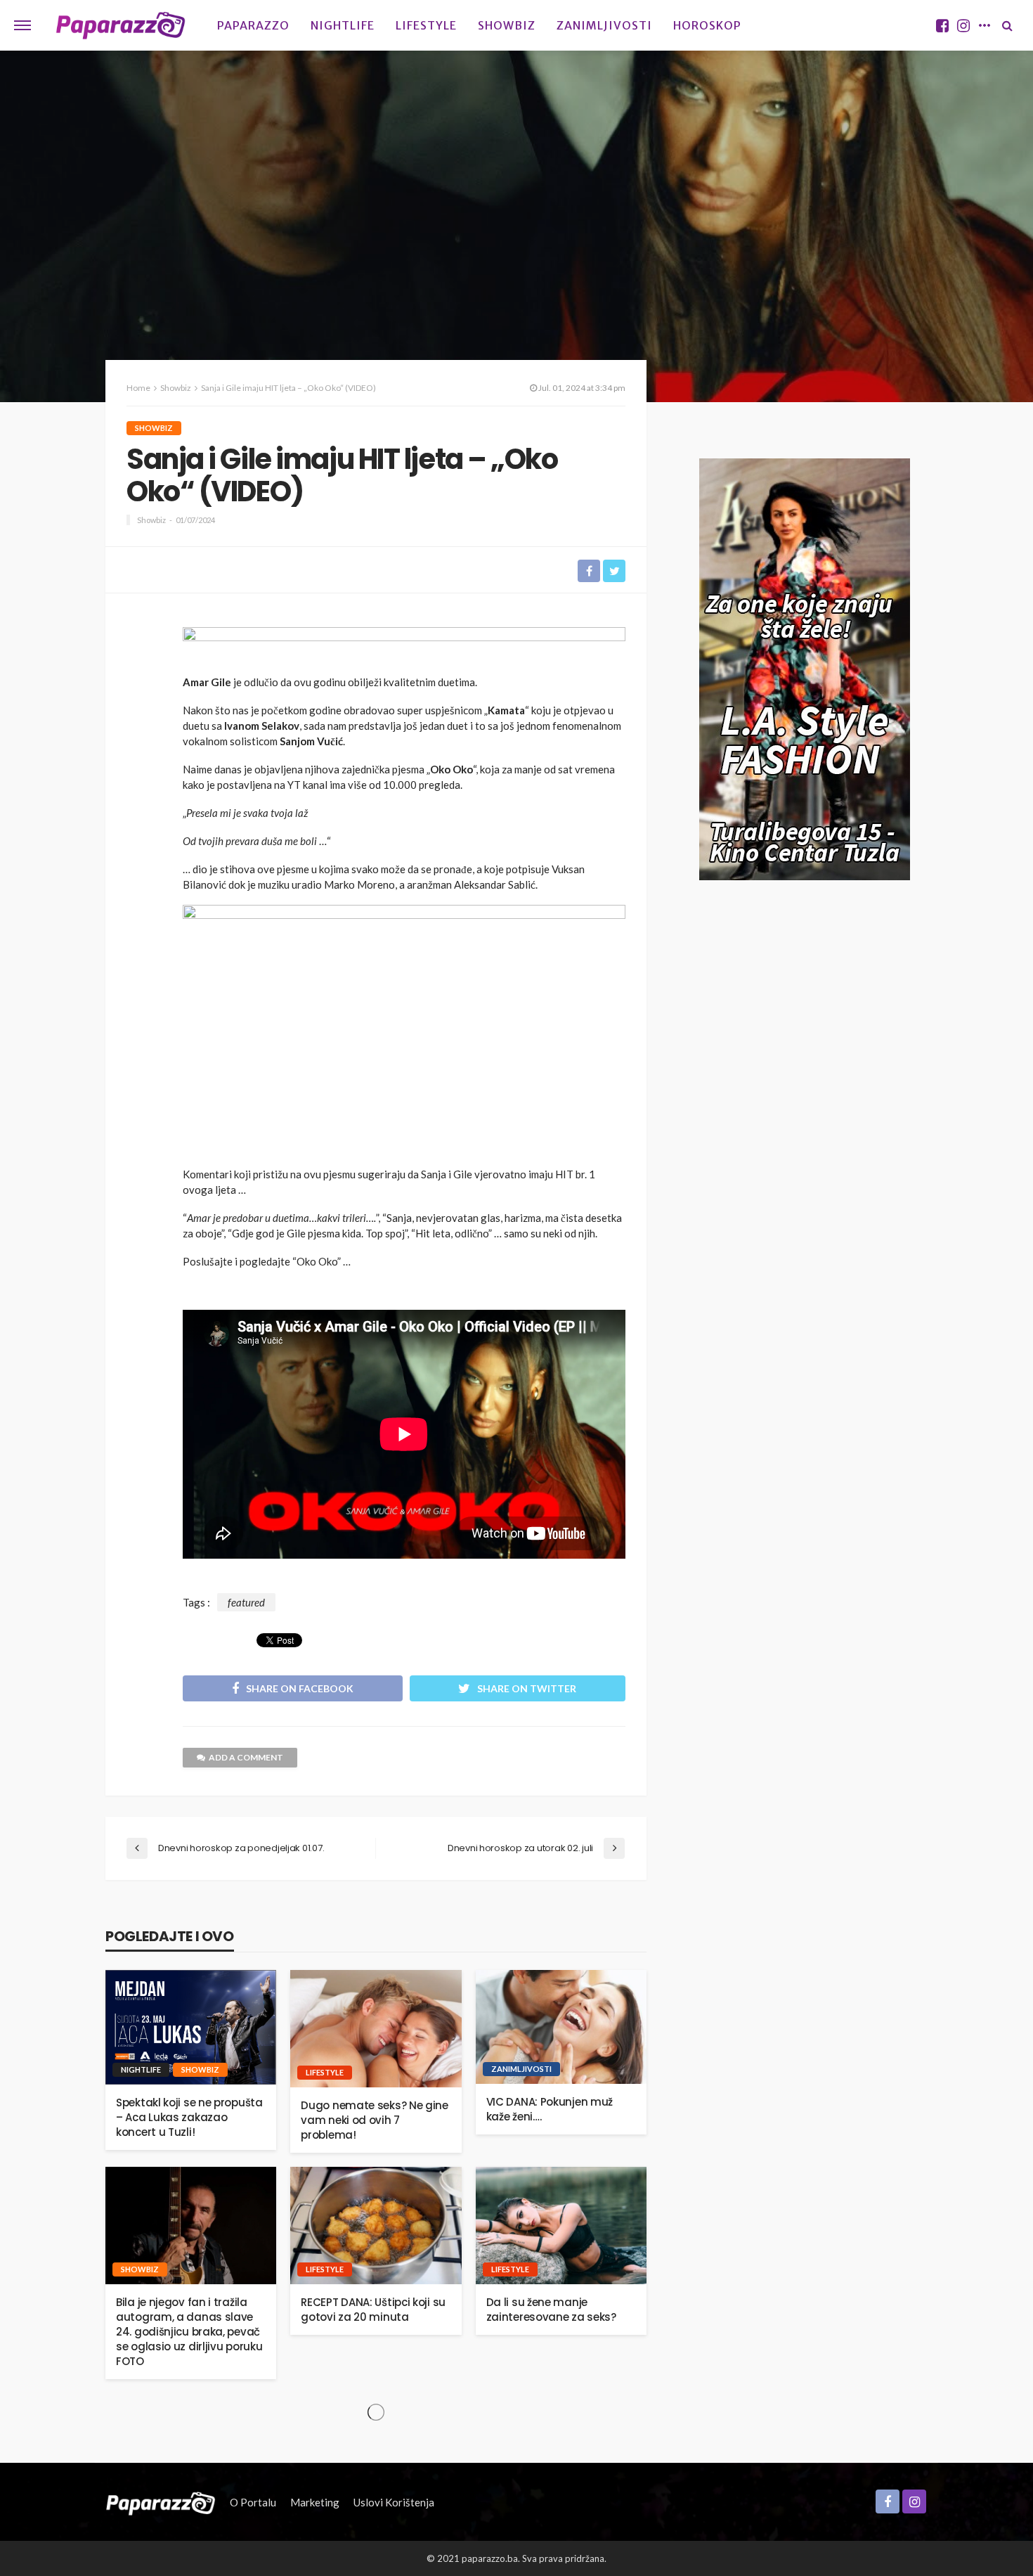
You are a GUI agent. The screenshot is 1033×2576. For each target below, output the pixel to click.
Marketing (315, 2502)
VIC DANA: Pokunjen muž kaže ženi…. (550, 2109)
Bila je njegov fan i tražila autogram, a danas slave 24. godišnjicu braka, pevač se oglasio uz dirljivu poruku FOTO (189, 2332)
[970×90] (404, 646)
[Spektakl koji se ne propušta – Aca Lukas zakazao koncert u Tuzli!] (191, 2027)
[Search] (1007, 25)
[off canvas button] (22, 25)
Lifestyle (426, 25)
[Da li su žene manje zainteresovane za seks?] (561, 2226)
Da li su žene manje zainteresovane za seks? (551, 2310)
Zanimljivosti (604, 25)
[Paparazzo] (161, 2502)
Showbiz (507, 25)
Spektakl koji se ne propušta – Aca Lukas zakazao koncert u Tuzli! (189, 2117)
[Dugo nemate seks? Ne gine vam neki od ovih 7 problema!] (376, 2029)
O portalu (253, 2502)
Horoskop (707, 25)
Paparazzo (253, 25)
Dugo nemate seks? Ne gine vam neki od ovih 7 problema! (375, 2120)
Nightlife (343, 25)
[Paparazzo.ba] (121, 25)
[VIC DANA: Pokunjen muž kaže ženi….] (561, 2027)
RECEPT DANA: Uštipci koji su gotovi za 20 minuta (373, 2310)
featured (246, 1602)
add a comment (246, 1757)
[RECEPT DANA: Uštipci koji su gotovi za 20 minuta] (376, 2226)
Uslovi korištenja (394, 2502)
